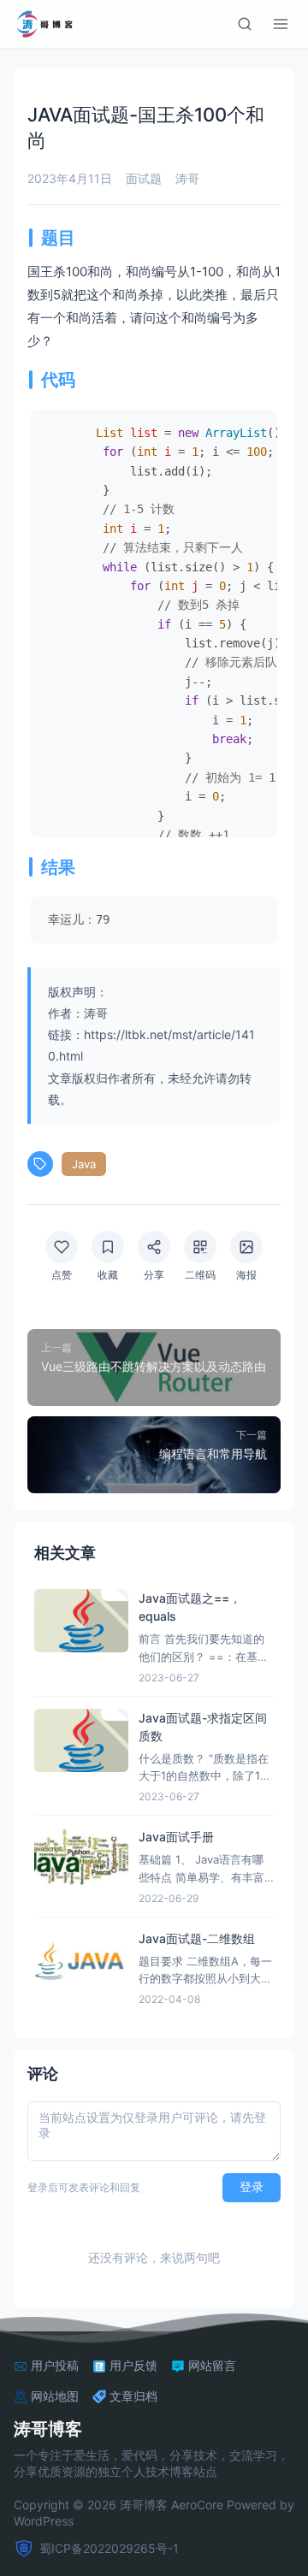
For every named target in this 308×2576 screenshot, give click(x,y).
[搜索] (245, 24)
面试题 (144, 178)
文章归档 (133, 2396)
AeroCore (197, 2505)
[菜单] (281, 24)
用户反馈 (133, 2366)
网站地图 (55, 2396)
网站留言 (212, 2366)
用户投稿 (55, 2366)
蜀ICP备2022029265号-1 (109, 2548)
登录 (252, 2187)
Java (84, 1164)
